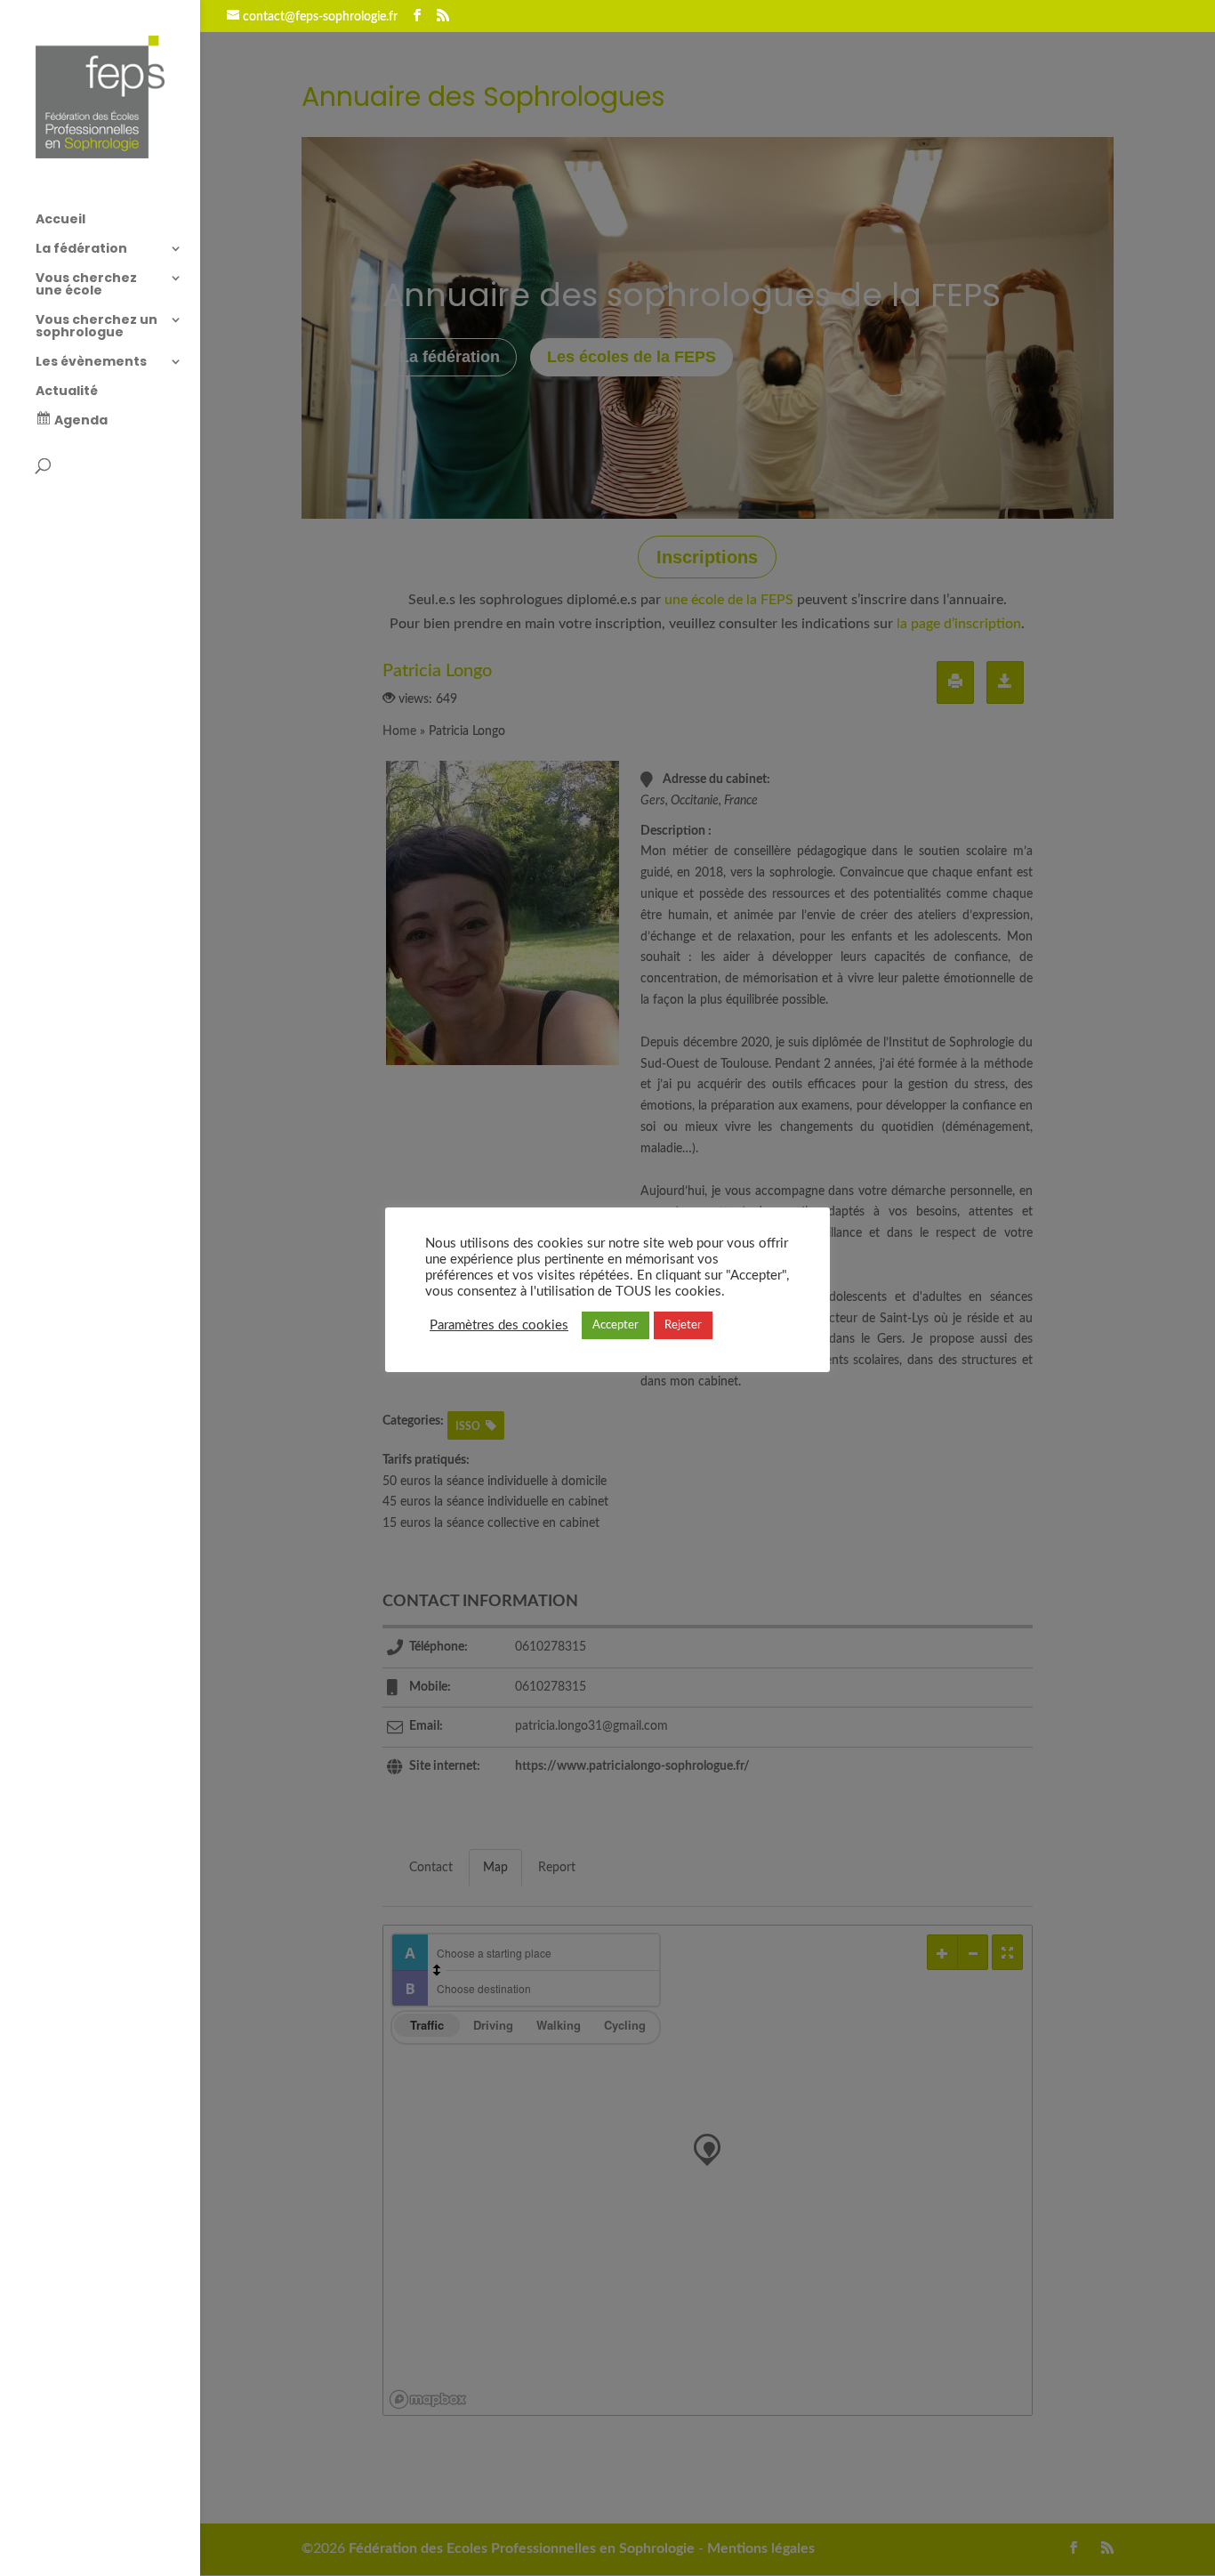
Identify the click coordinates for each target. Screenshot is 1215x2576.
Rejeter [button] (683, 1325)
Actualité (67, 392)
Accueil (60, 220)
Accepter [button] (616, 1325)
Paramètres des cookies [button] (499, 1325)
